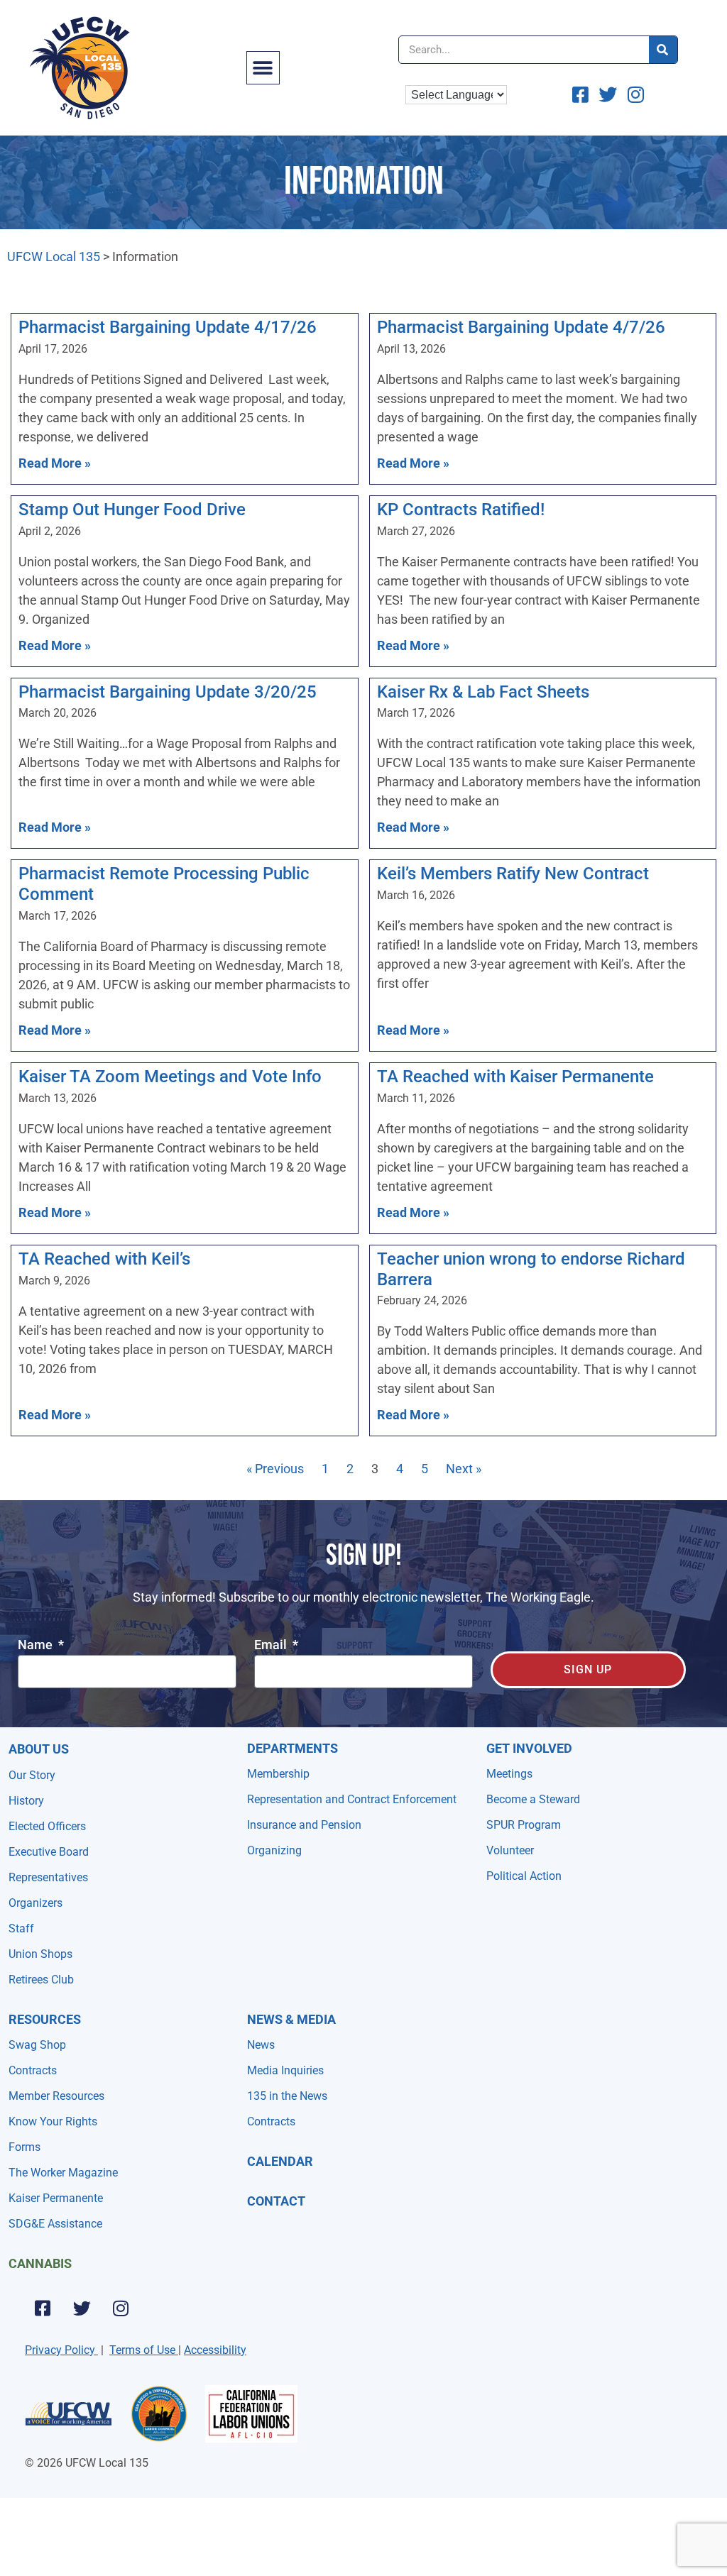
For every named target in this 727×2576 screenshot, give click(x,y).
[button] (263, 68)
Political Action (524, 1876)
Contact (276, 2201)
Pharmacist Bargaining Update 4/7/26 (521, 327)
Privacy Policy (60, 2350)
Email (272, 1645)
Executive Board (49, 1852)
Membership (278, 1774)
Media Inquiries (285, 2070)
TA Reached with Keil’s (104, 1259)
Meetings (509, 1774)
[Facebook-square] (43, 2308)
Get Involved (529, 1748)
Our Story (32, 1775)
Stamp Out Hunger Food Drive (132, 510)
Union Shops (40, 1954)
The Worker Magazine (63, 2173)
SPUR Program (524, 1825)
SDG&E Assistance (55, 2224)
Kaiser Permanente (56, 2198)
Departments (293, 1748)
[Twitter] (82, 2308)
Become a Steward (533, 1799)
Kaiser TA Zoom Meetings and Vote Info (170, 1077)
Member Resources (56, 2096)
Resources (45, 2019)
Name (37, 1645)
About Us (39, 1749)
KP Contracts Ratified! (461, 510)
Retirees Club (41, 1980)
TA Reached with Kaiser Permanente (515, 1077)
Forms (24, 2147)
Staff (21, 1928)
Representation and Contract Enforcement (352, 1799)
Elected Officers (47, 1826)
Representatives (48, 1877)
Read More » (55, 463)
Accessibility (215, 2350)
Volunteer (510, 1850)
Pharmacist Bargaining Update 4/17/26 (168, 327)
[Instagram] (121, 2308)
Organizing (274, 1850)
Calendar (280, 2161)
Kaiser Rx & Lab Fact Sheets (483, 692)
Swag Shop (37, 2045)
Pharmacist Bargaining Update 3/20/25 (168, 692)
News (261, 2045)
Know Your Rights (53, 2121)
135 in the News (287, 2096)
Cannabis (40, 2263)
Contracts (33, 2070)
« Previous (275, 1469)
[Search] (663, 50)
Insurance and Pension (304, 1825)
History (26, 1801)
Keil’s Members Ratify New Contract (513, 874)
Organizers (35, 1903)
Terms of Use (142, 2350)
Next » (464, 1469)
